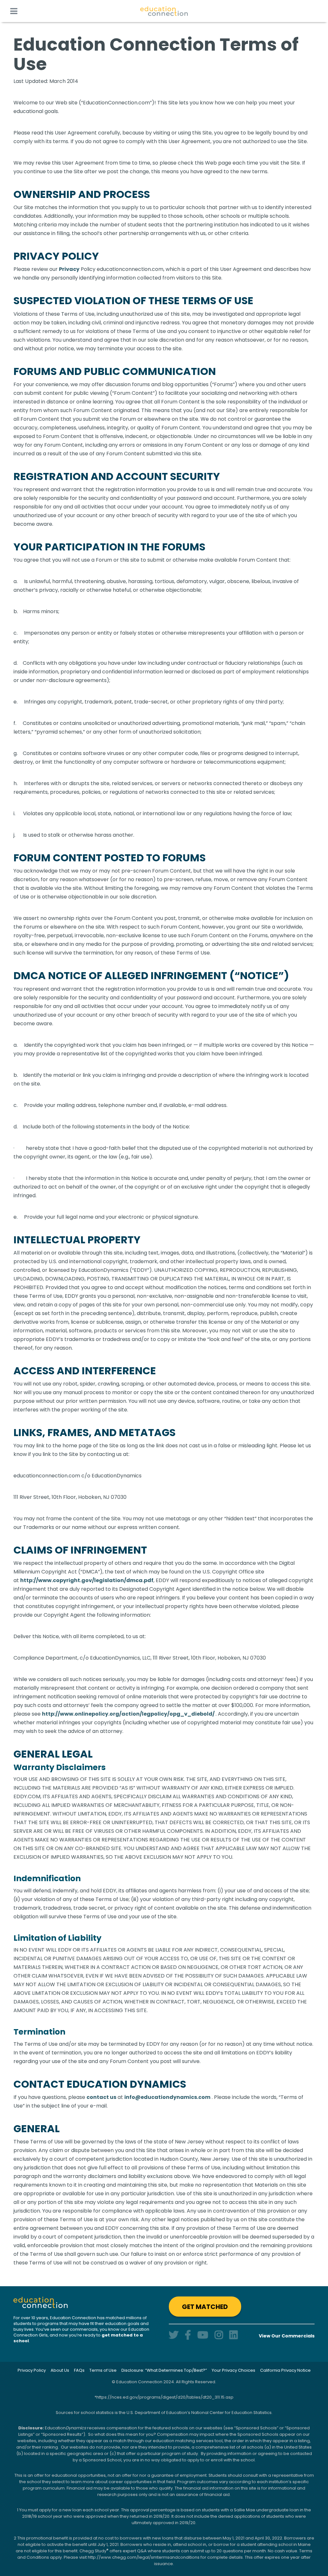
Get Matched (205, 2307)
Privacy (69, 269)
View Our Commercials (287, 2336)
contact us (101, 2097)
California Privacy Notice (285, 2370)
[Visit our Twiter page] (174, 2335)
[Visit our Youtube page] (203, 2335)
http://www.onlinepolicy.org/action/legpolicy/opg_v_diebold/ (129, 1714)
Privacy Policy (32, 2370)
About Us (60, 2370)
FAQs (79, 2370)
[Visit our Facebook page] (188, 2335)
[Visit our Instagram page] (219, 2335)
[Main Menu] (14, 11)
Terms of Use (103, 2370)
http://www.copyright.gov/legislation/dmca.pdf (87, 1580)
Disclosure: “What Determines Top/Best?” (164, 2370)
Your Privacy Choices (234, 2370)
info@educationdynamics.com (167, 2097)
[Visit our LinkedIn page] (234, 2335)
